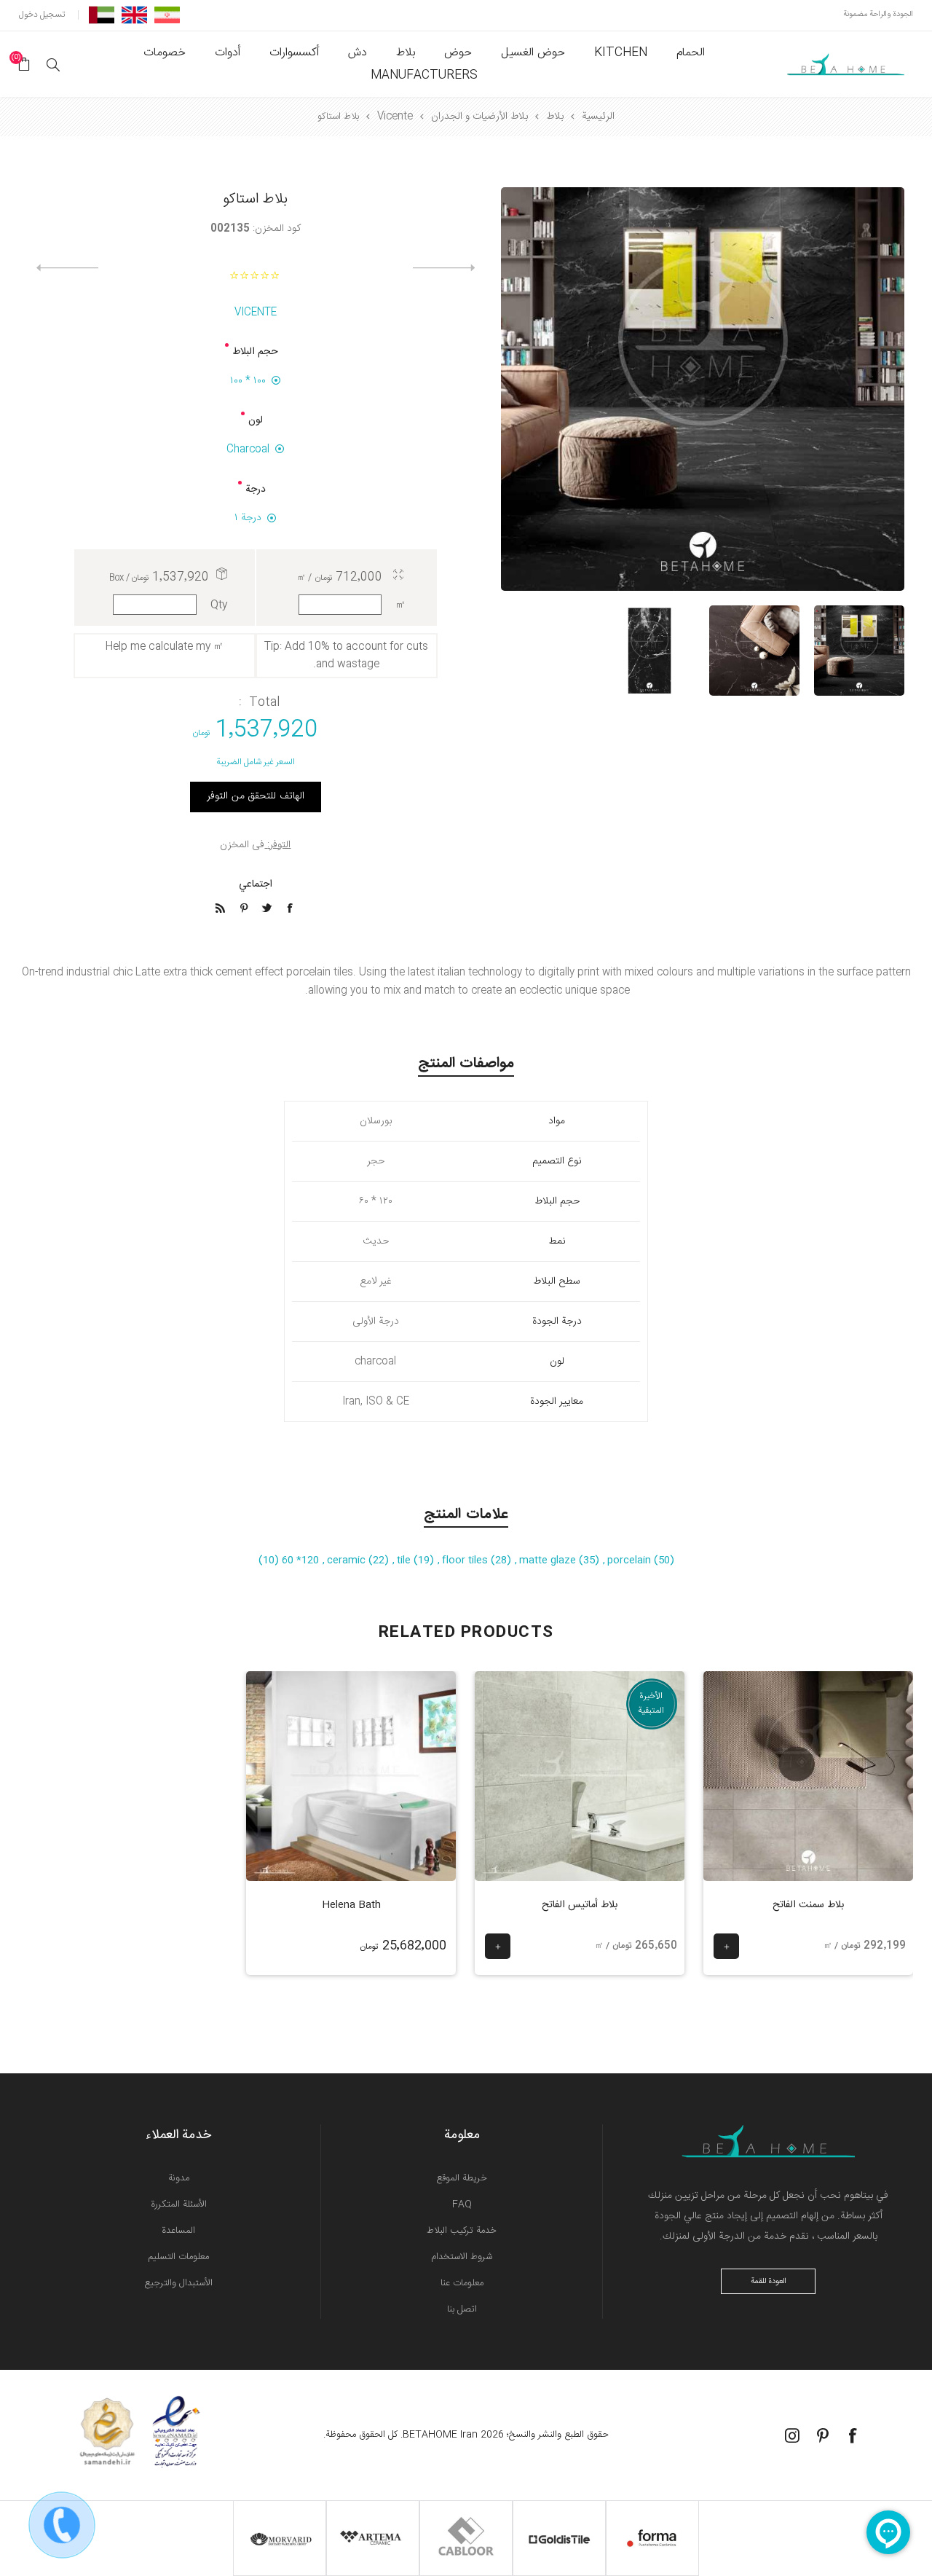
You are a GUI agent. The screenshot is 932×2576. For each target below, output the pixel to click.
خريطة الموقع (462, 2178)
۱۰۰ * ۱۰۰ (248, 381)
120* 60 (299, 1560)
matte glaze (549, 1560)
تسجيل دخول (42, 15)
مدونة (179, 2178)
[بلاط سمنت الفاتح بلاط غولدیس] (808, 1776)
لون (256, 420)
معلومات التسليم (178, 2257)
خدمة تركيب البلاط (462, 2231)
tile (405, 1560)
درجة (256, 490)
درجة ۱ (248, 518)
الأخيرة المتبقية (651, 1703)
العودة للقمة (769, 2282)
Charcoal (248, 449)
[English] (134, 15)
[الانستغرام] (792, 2435)
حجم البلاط (255, 352)
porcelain (631, 1560)
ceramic (348, 1560)
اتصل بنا (462, 2309)
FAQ (462, 2204)
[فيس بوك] (853, 2435)
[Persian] (167, 15)
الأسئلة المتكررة (179, 2204)
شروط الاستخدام (462, 2257)
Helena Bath (351, 1905)
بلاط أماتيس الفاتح (580, 1905)
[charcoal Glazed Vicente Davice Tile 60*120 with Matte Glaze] (859, 651)
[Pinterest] (823, 2435)
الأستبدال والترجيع (178, 2283)
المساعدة (178, 2231)
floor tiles (466, 1560)
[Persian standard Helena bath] (351, 1776)
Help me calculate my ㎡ (165, 647)
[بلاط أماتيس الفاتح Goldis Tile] (580, 1776)
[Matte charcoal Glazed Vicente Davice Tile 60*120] (649, 651)
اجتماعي (256, 884)
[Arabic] (102, 15)
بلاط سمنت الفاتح (808, 1905)
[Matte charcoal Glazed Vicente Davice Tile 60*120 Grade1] (754, 651)
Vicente (256, 313)
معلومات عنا (462, 2283)
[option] (859, 651)
